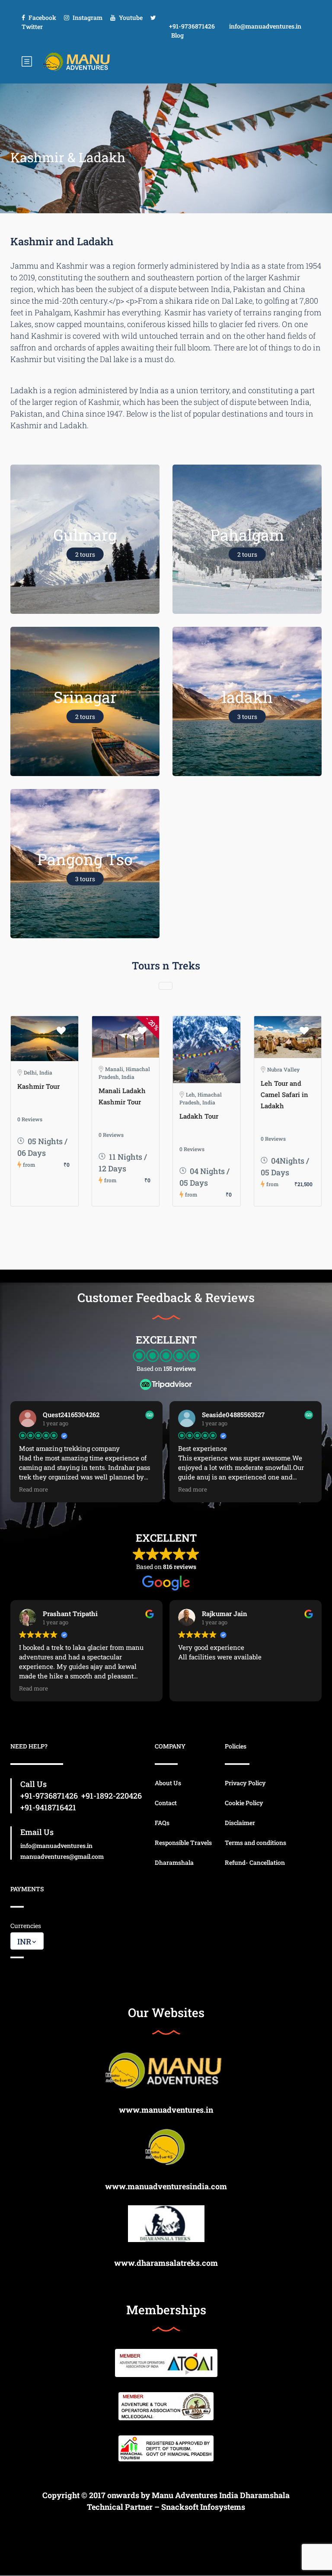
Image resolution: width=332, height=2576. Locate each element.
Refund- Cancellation (255, 1862)
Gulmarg (85, 535)
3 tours (247, 717)
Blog (177, 35)
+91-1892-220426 (112, 1796)
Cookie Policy (244, 1803)
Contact (166, 1803)
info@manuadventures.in (265, 26)
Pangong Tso (85, 859)
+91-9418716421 (48, 1807)
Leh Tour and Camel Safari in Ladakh (284, 1094)
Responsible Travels (183, 1843)
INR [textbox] (24, 1941)
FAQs (162, 1823)
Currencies (26, 1926)
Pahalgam (247, 535)
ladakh (247, 697)
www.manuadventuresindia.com (166, 2186)
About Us (168, 1783)
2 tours (85, 554)
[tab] (166, 986)
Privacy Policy (245, 1783)
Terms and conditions (255, 1843)
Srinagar (85, 697)
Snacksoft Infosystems (203, 2507)
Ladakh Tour (199, 1116)
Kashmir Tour (38, 1086)
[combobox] (27, 1941)
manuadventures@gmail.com (62, 1856)
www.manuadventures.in (166, 2110)
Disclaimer (240, 1823)
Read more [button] (34, 1489)
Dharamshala (174, 1862)
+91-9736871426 (192, 26)
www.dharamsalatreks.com (166, 2263)
